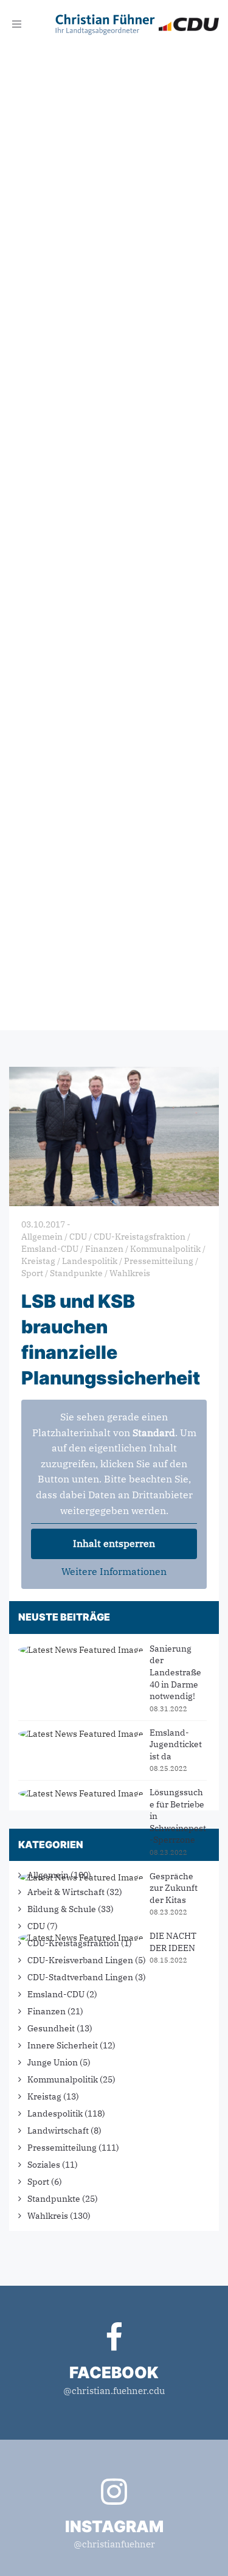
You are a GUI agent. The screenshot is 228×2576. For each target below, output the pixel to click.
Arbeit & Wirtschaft (66, 1892)
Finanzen (47, 2011)
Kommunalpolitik (63, 2079)
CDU (36, 1926)
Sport (38, 2182)
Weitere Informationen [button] (114, 1571)
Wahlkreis (48, 2216)
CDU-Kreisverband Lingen (80, 1960)
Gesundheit (51, 2028)
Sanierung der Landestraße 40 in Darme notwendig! (175, 1672)
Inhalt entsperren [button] (114, 1543)
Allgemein (48, 1875)
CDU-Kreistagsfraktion (73, 1943)
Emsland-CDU (56, 1994)
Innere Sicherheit (63, 2045)
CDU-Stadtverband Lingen (80, 1977)
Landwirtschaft (58, 2131)
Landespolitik (55, 2114)
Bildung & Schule (62, 1909)
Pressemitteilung (62, 2148)
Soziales (44, 2165)
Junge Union (53, 2062)
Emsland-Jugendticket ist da (176, 1744)
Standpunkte (54, 2199)
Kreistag (44, 2096)
